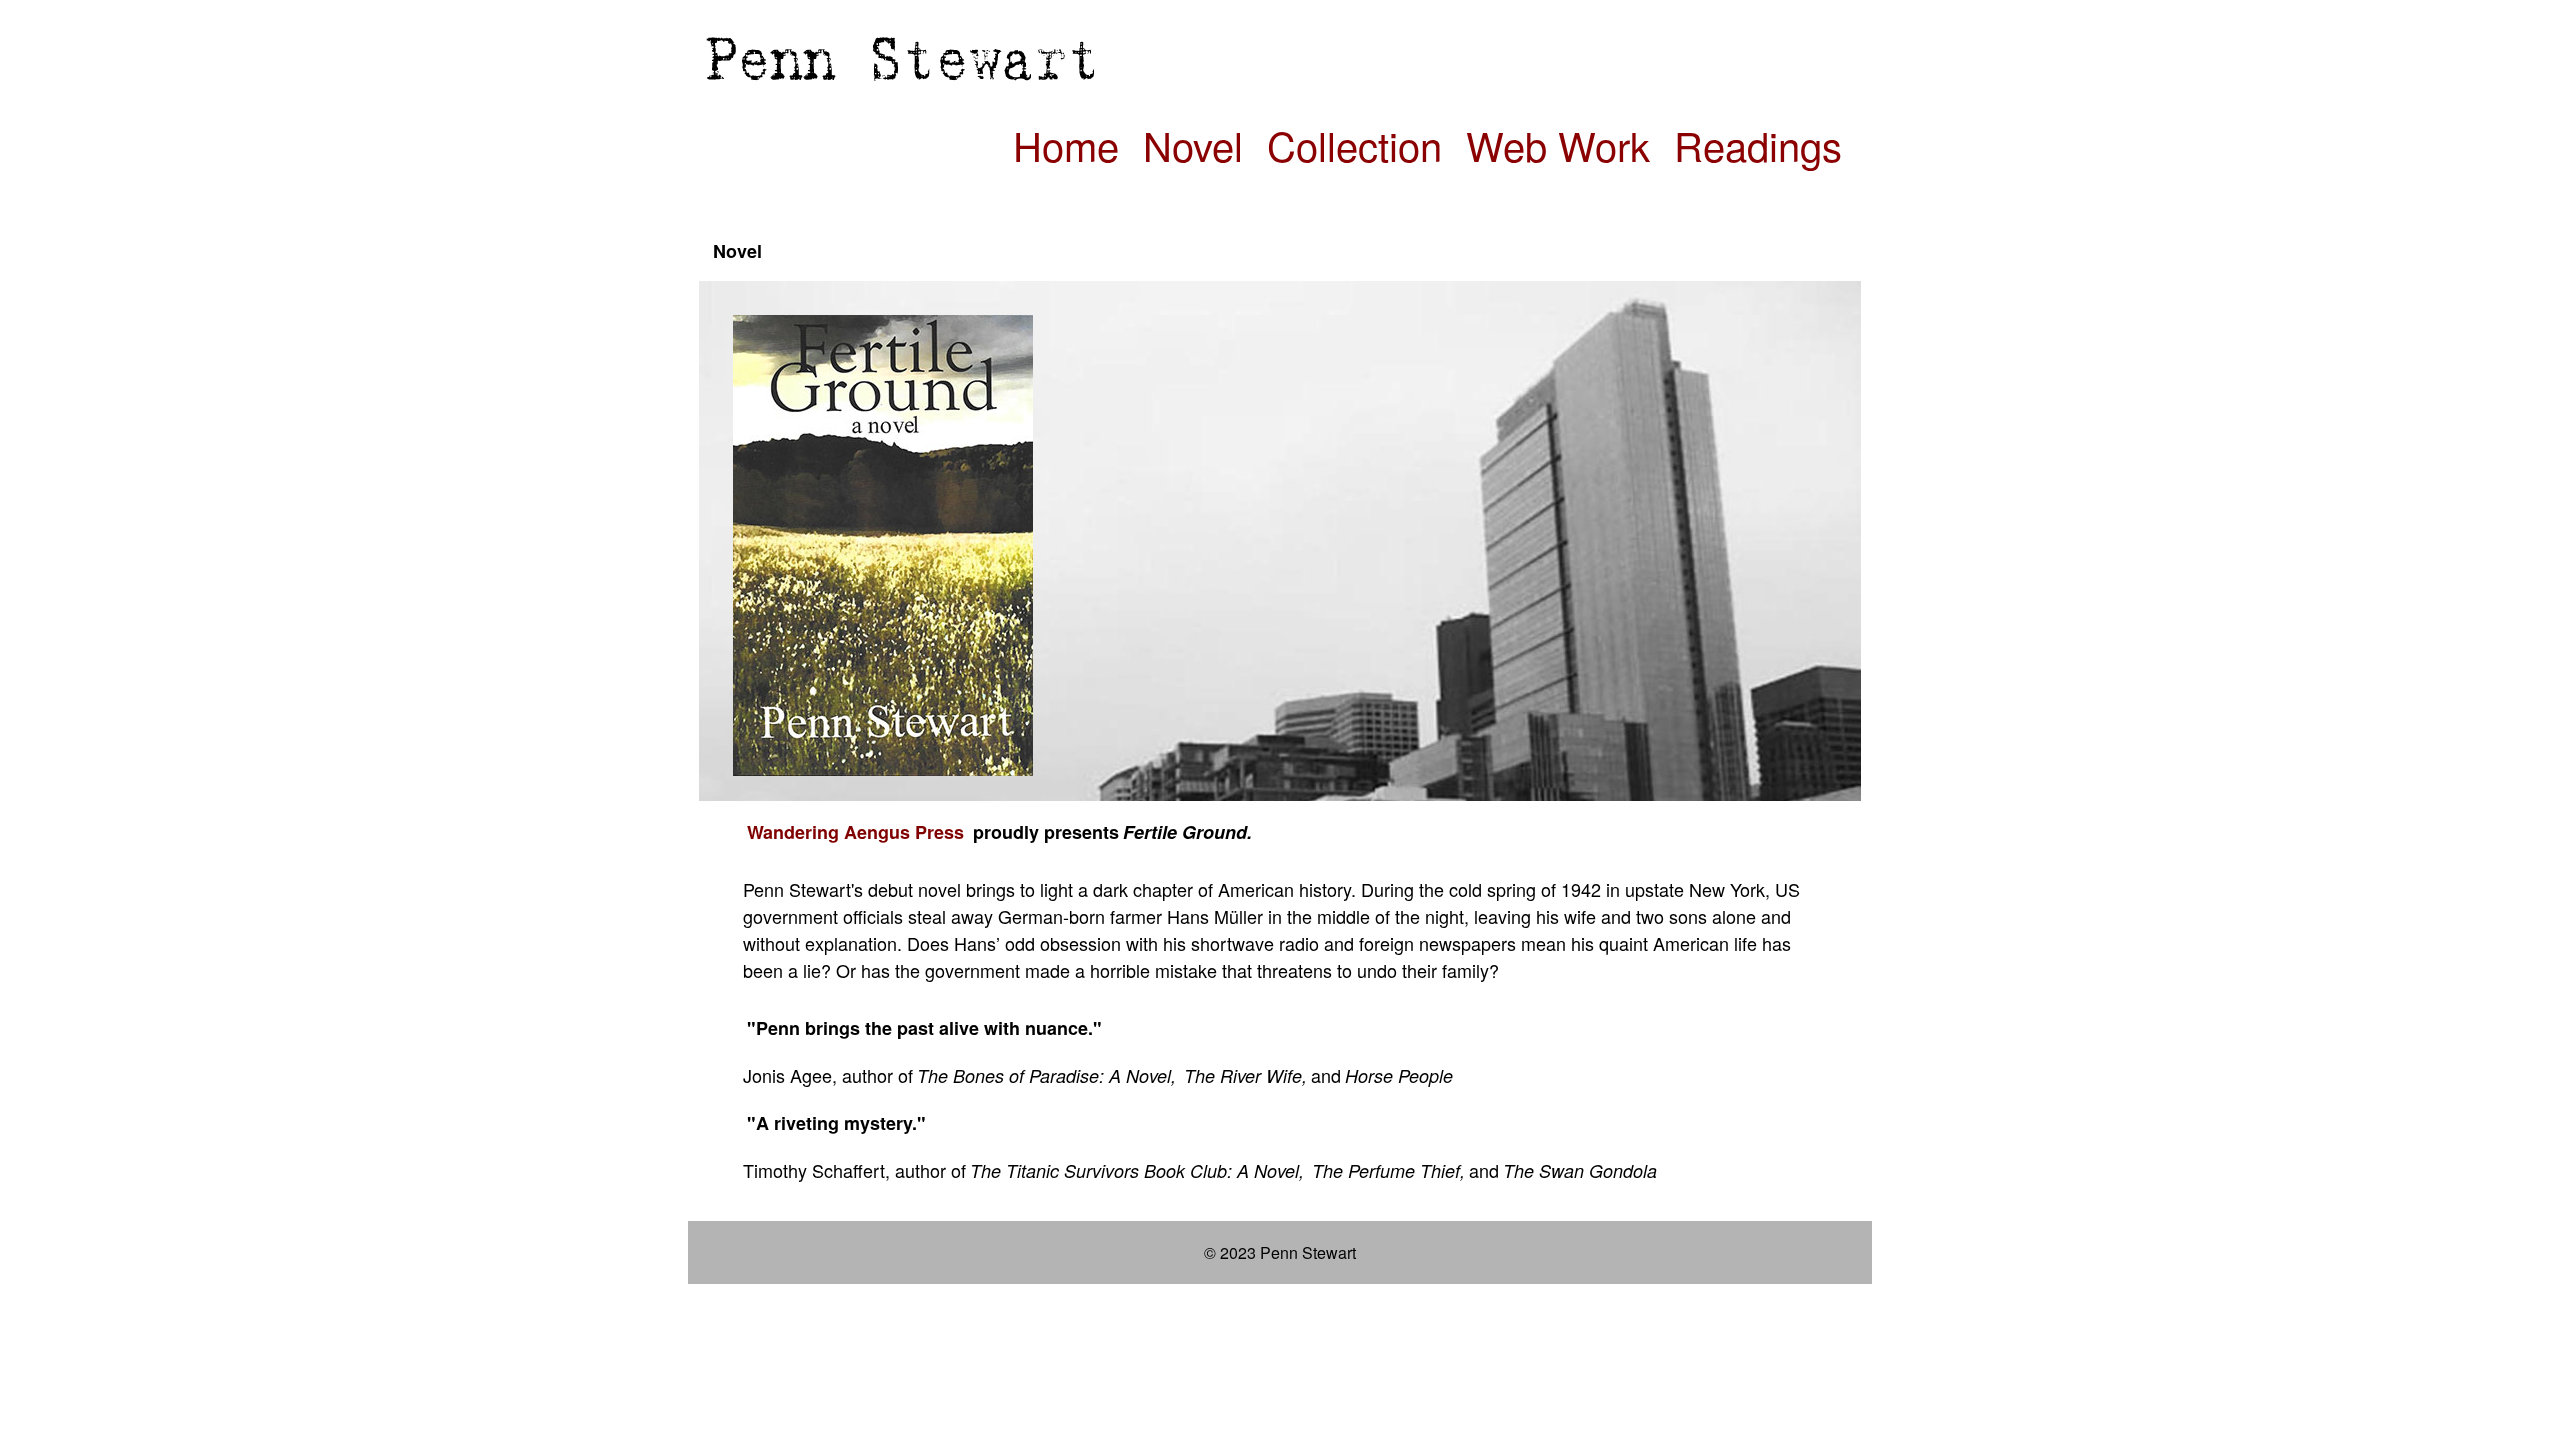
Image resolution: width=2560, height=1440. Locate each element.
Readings (1758, 144)
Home (1066, 144)
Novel (1193, 144)
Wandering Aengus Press (855, 832)
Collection (1354, 144)
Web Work (1558, 144)
